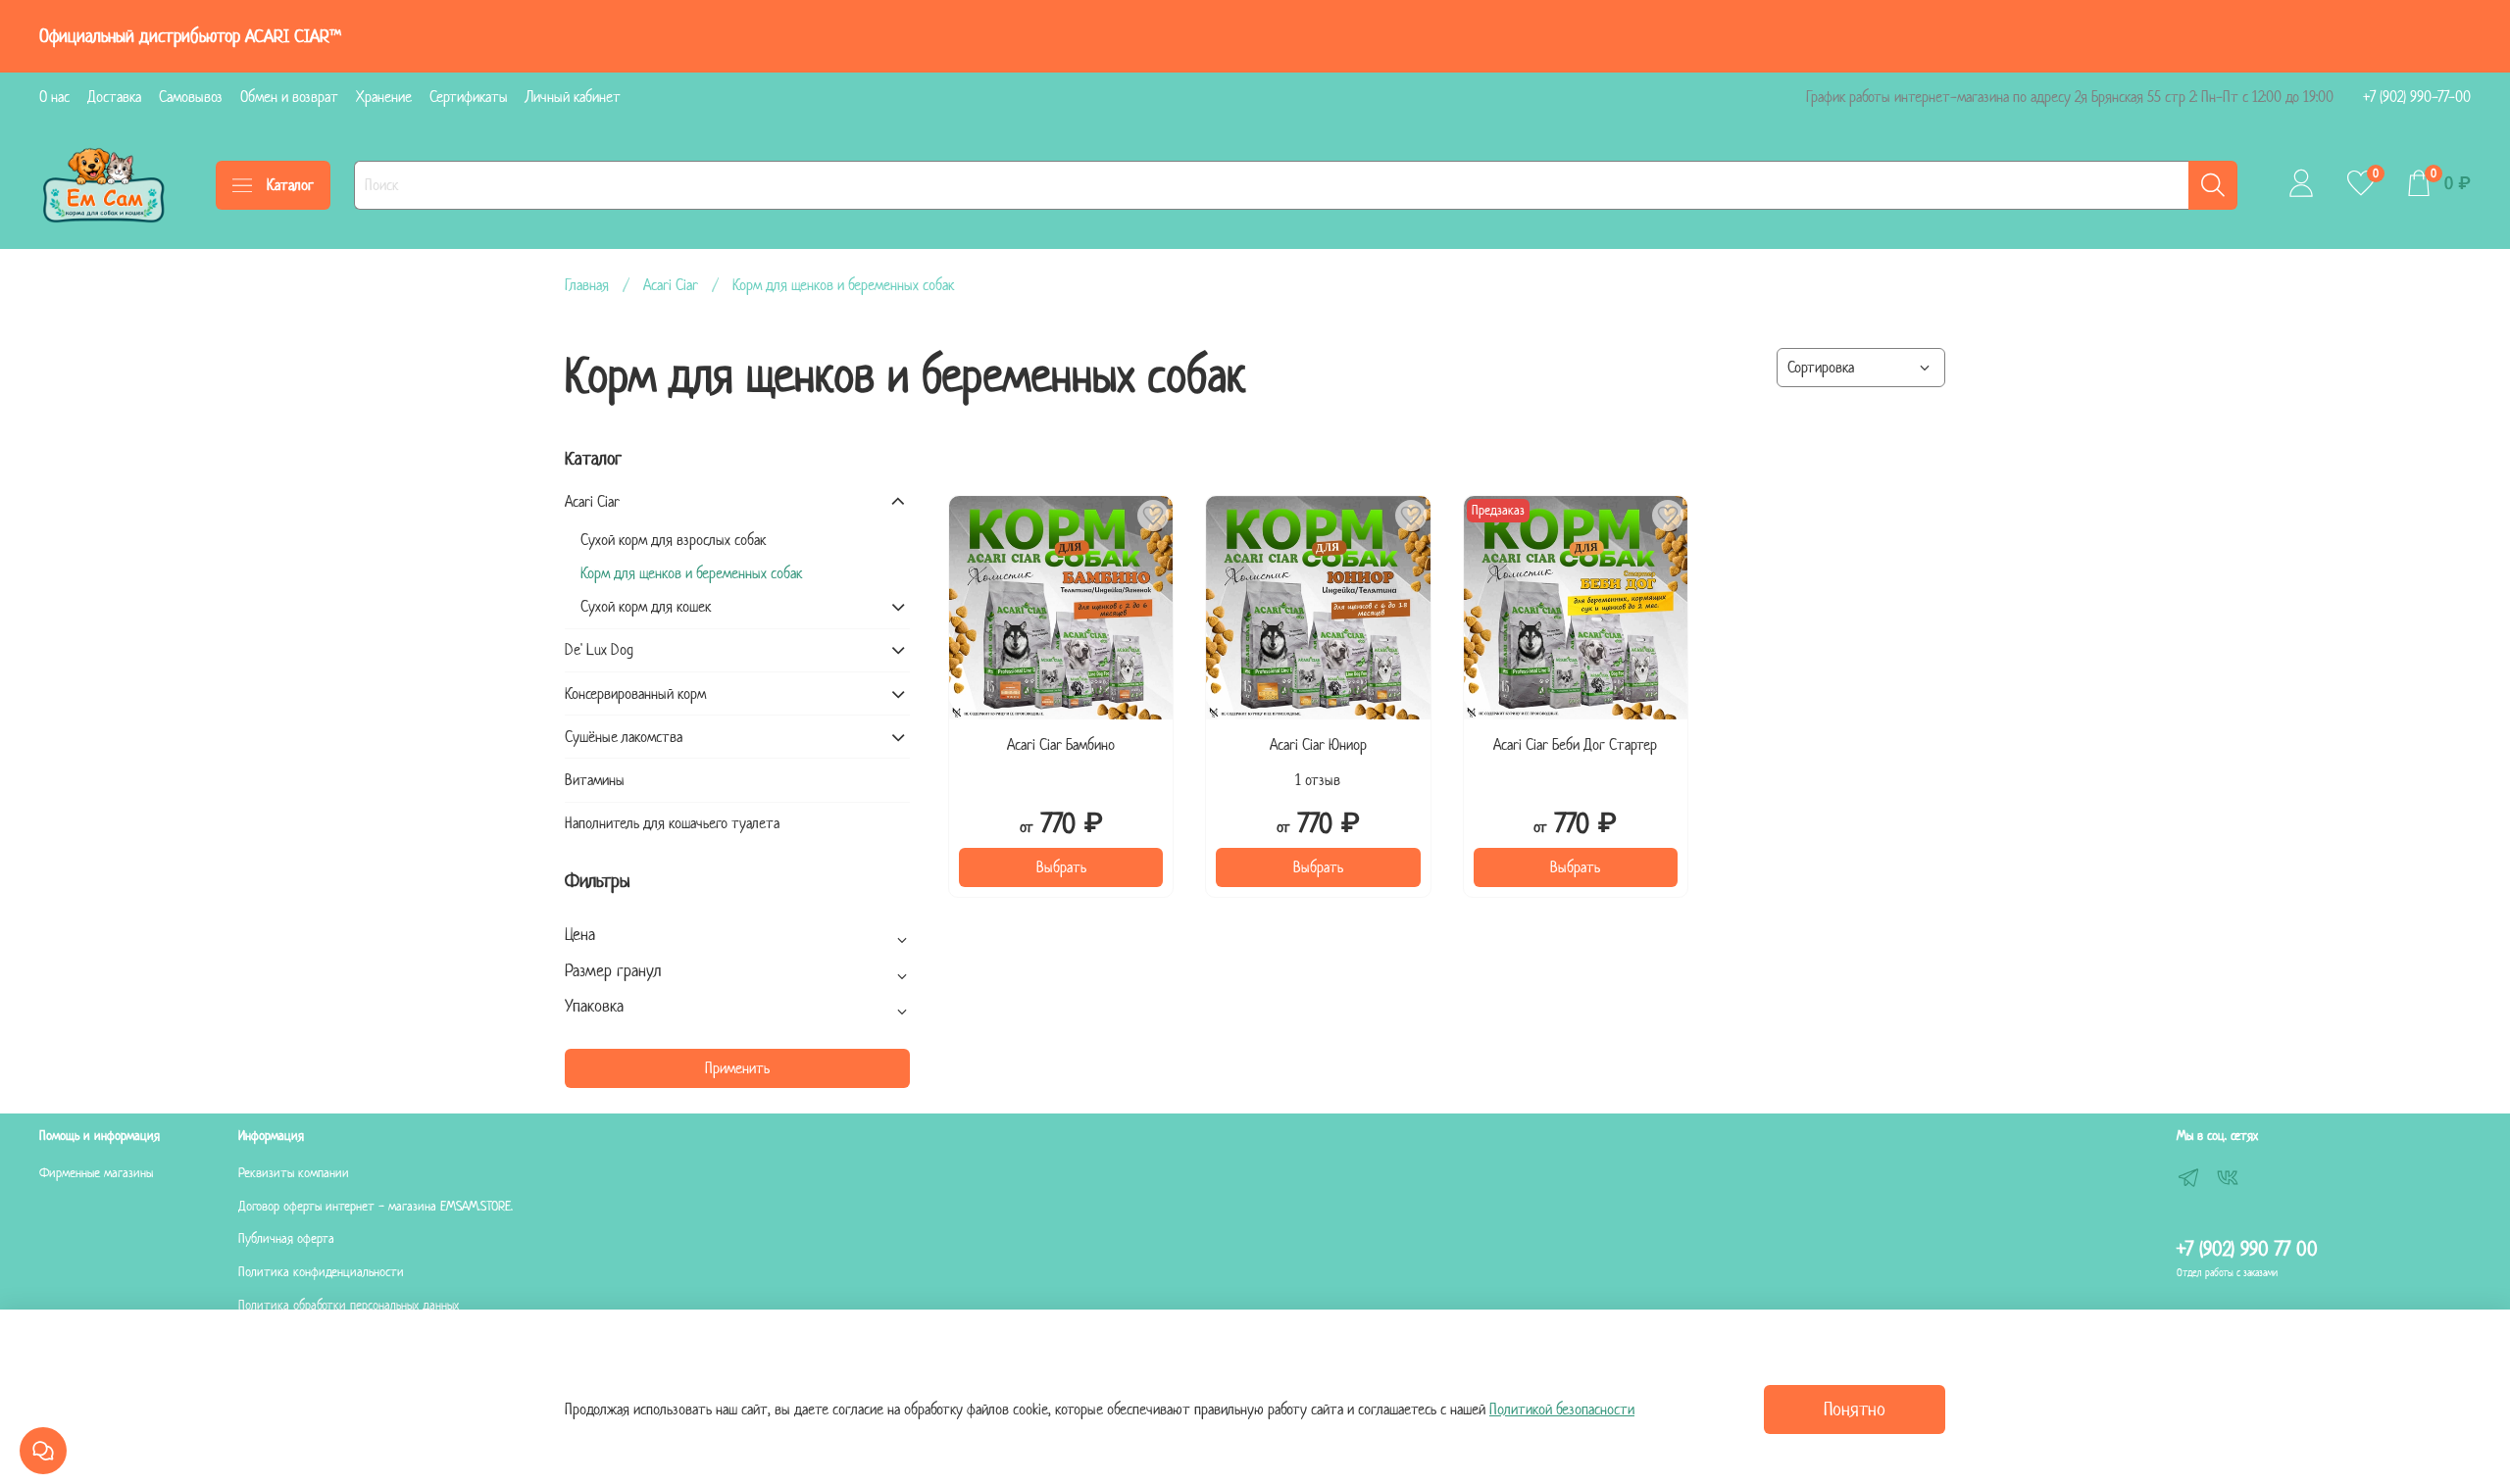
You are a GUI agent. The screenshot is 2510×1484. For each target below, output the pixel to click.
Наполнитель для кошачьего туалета (672, 823)
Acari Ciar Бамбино (1061, 744)
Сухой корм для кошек (646, 606)
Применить (737, 1068)
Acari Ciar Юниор (1318, 744)
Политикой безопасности (1562, 1409)
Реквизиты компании (294, 1173)
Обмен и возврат (289, 97)
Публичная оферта (286, 1238)
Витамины (595, 780)
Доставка (114, 97)
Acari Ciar (671, 285)
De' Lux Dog (599, 649)
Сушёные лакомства (624, 737)
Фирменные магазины (96, 1173)
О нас (54, 97)
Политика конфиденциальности (321, 1272)
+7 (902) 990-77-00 (2417, 97)
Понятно (1855, 1409)
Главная (587, 285)
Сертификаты (469, 97)
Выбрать (1061, 867)
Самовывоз (191, 97)
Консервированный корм (635, 693)
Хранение (384, 97)
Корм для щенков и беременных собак (691, 573)
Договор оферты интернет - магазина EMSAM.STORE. (376, 1206)
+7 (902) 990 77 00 (2247, 1249)
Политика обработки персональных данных (349, 1305)
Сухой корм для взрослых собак (673, 540)
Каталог (290, 185)
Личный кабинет (573, 97)
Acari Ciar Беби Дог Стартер (1575, 744)
